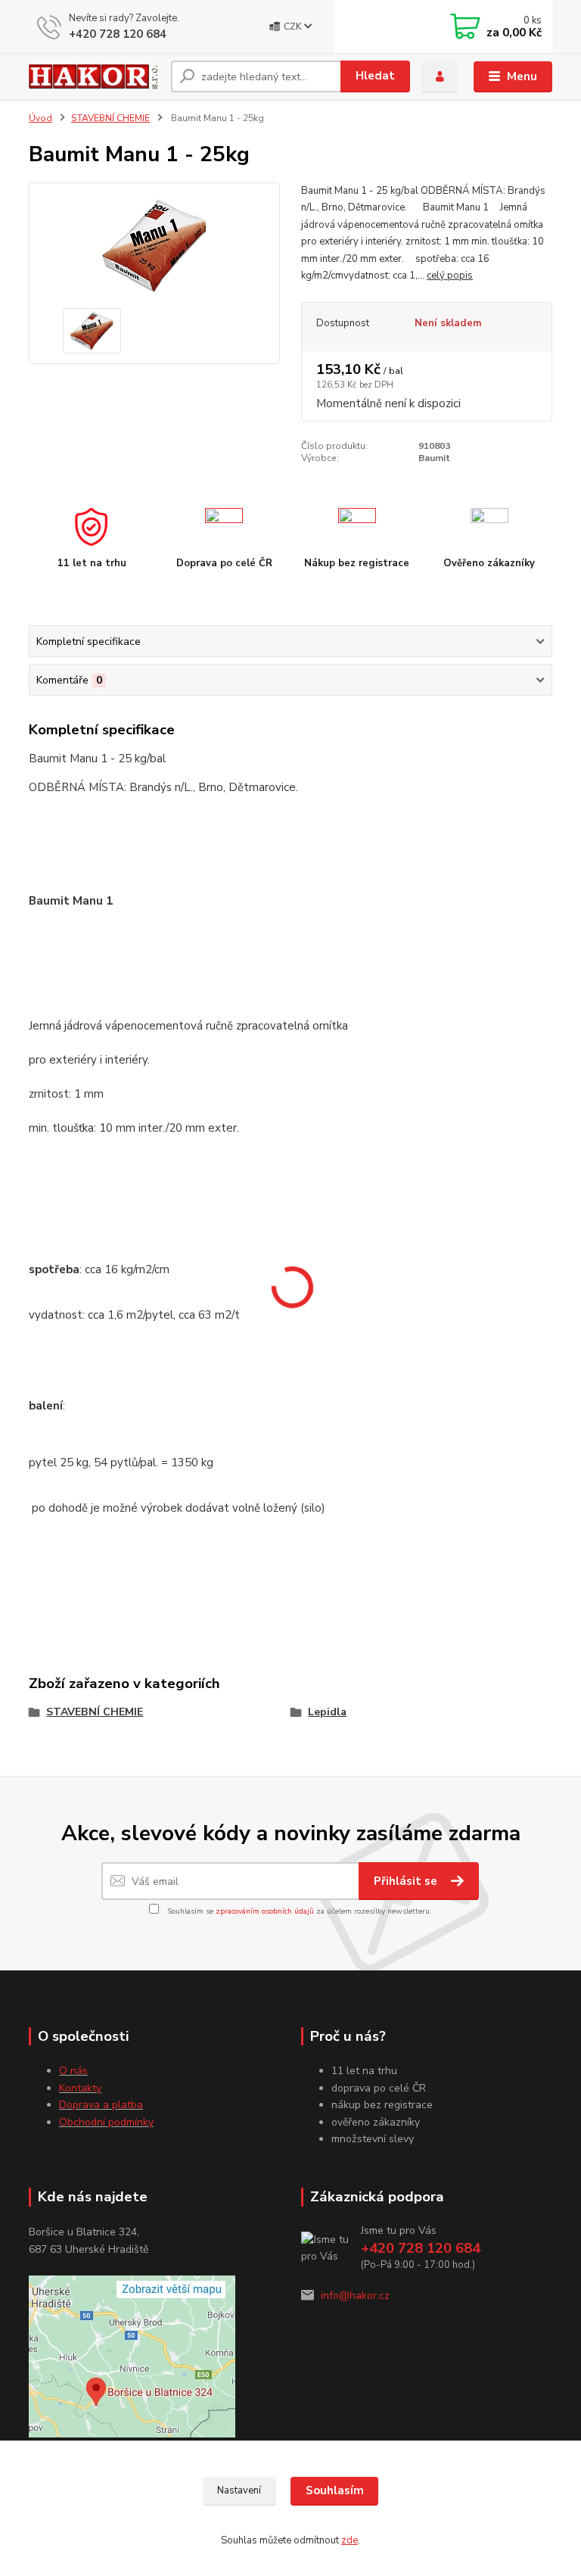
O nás (73, 2071)
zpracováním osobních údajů (265, 1911)
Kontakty (80, 2088)
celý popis (450, 276)
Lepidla (327, 1712)
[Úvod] (94, 76)
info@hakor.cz (355, 2296)
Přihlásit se (407, 1881)
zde (350, 2540)
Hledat (375, 76)
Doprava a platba (101, 2105)
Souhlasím (335, 2490)
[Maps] (132, 2355)
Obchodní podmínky (106, 2122)
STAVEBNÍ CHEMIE (110, 118)
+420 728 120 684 (118, 34)
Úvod (40, 118)
